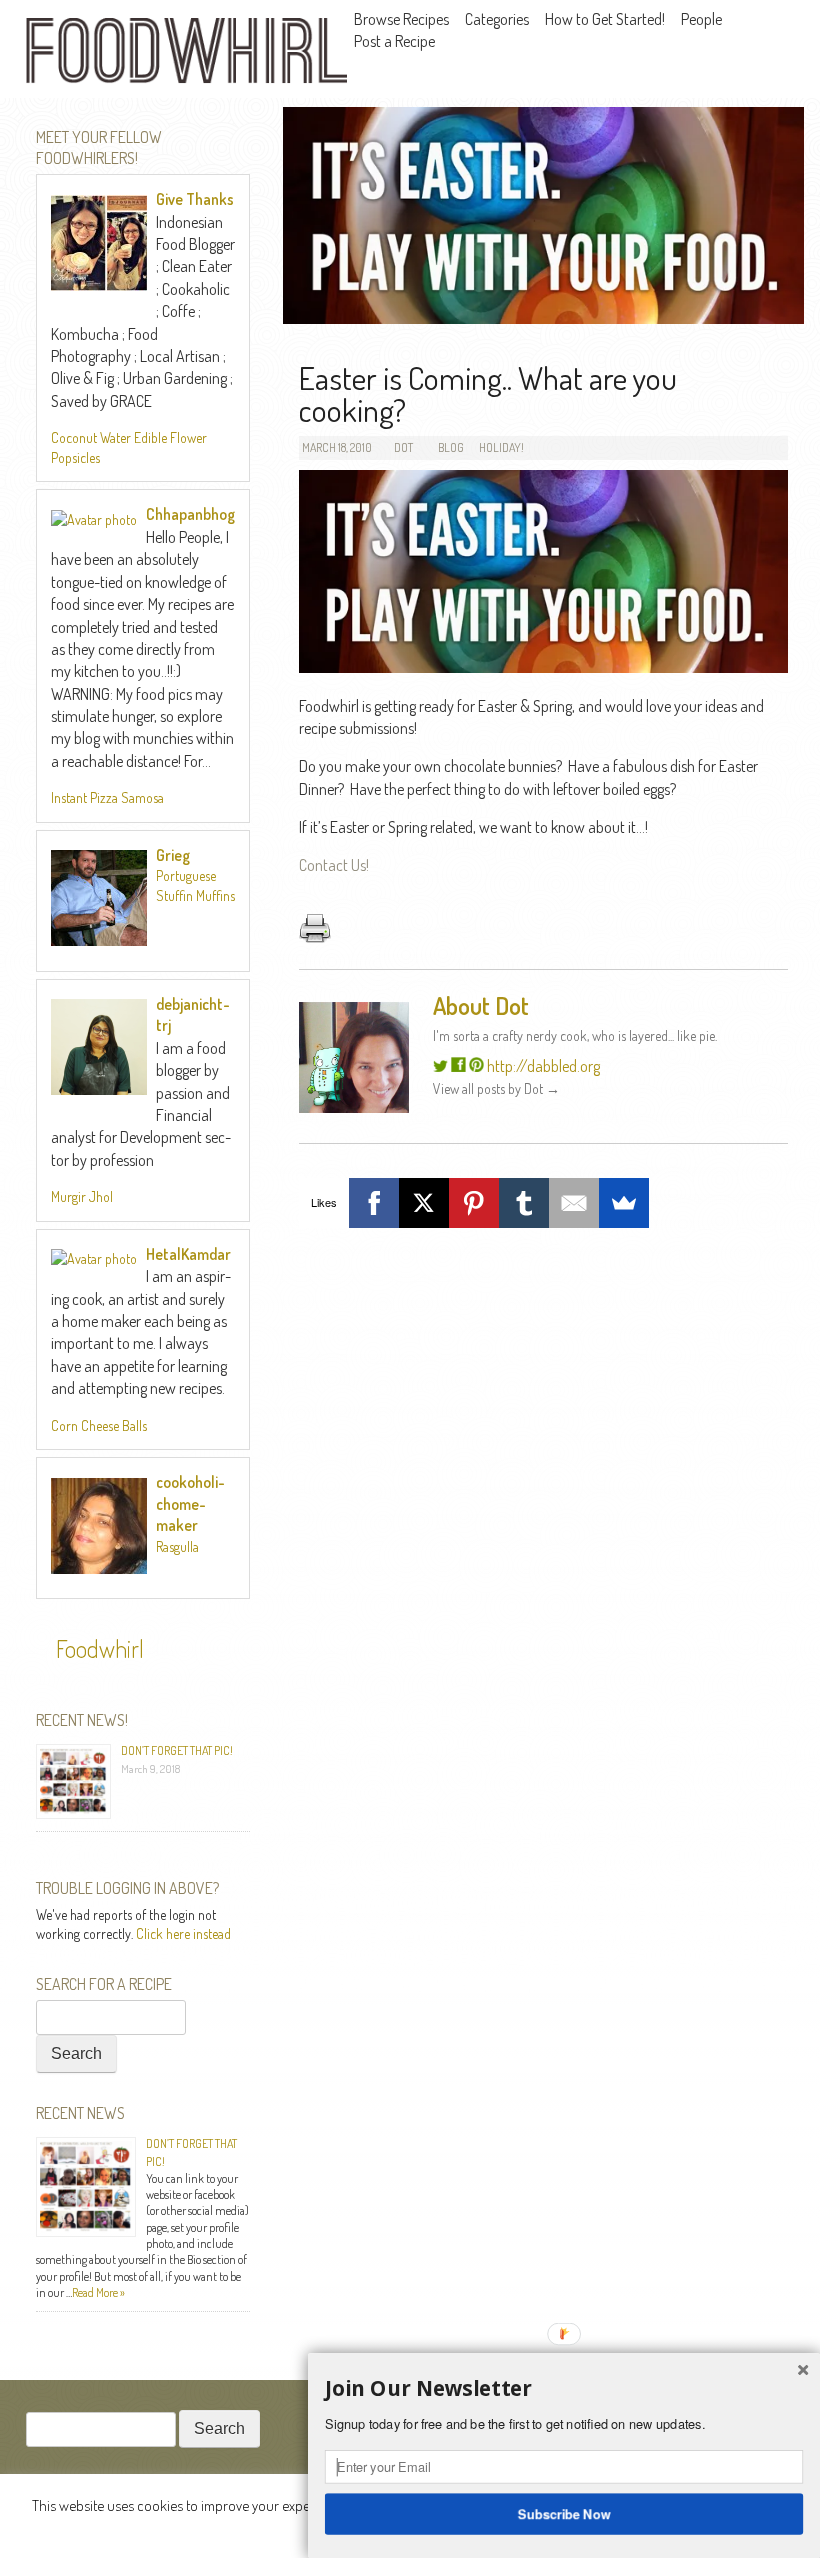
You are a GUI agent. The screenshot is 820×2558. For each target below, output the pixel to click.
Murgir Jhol (82, 1196)
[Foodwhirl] (186, 53)
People (701, 19)
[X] (424, 1203)
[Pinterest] (474, 1203)
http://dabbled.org (543, 1066)
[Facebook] (374, 1203)
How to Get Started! (605, 19)
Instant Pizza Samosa (107, 797)
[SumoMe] (624, 1203)
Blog (451, 447)
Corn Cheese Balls (99, 1425)
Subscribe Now (564, 2513)
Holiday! (501, 447)
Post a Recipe (394, 41)
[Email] (574, 1203)
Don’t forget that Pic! (177, 1750)
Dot (403, 447)
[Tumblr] (524, 1203)
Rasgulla (177, 1546)
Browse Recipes (401, 19)
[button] (564, 2389)
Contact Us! (334, 865)
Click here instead (183, 1933)
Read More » (98, 2292)
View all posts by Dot (496, 1088)
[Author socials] (440, 1066)
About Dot (481, 1005)
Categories (497, 19)
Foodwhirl (100, 1648)
